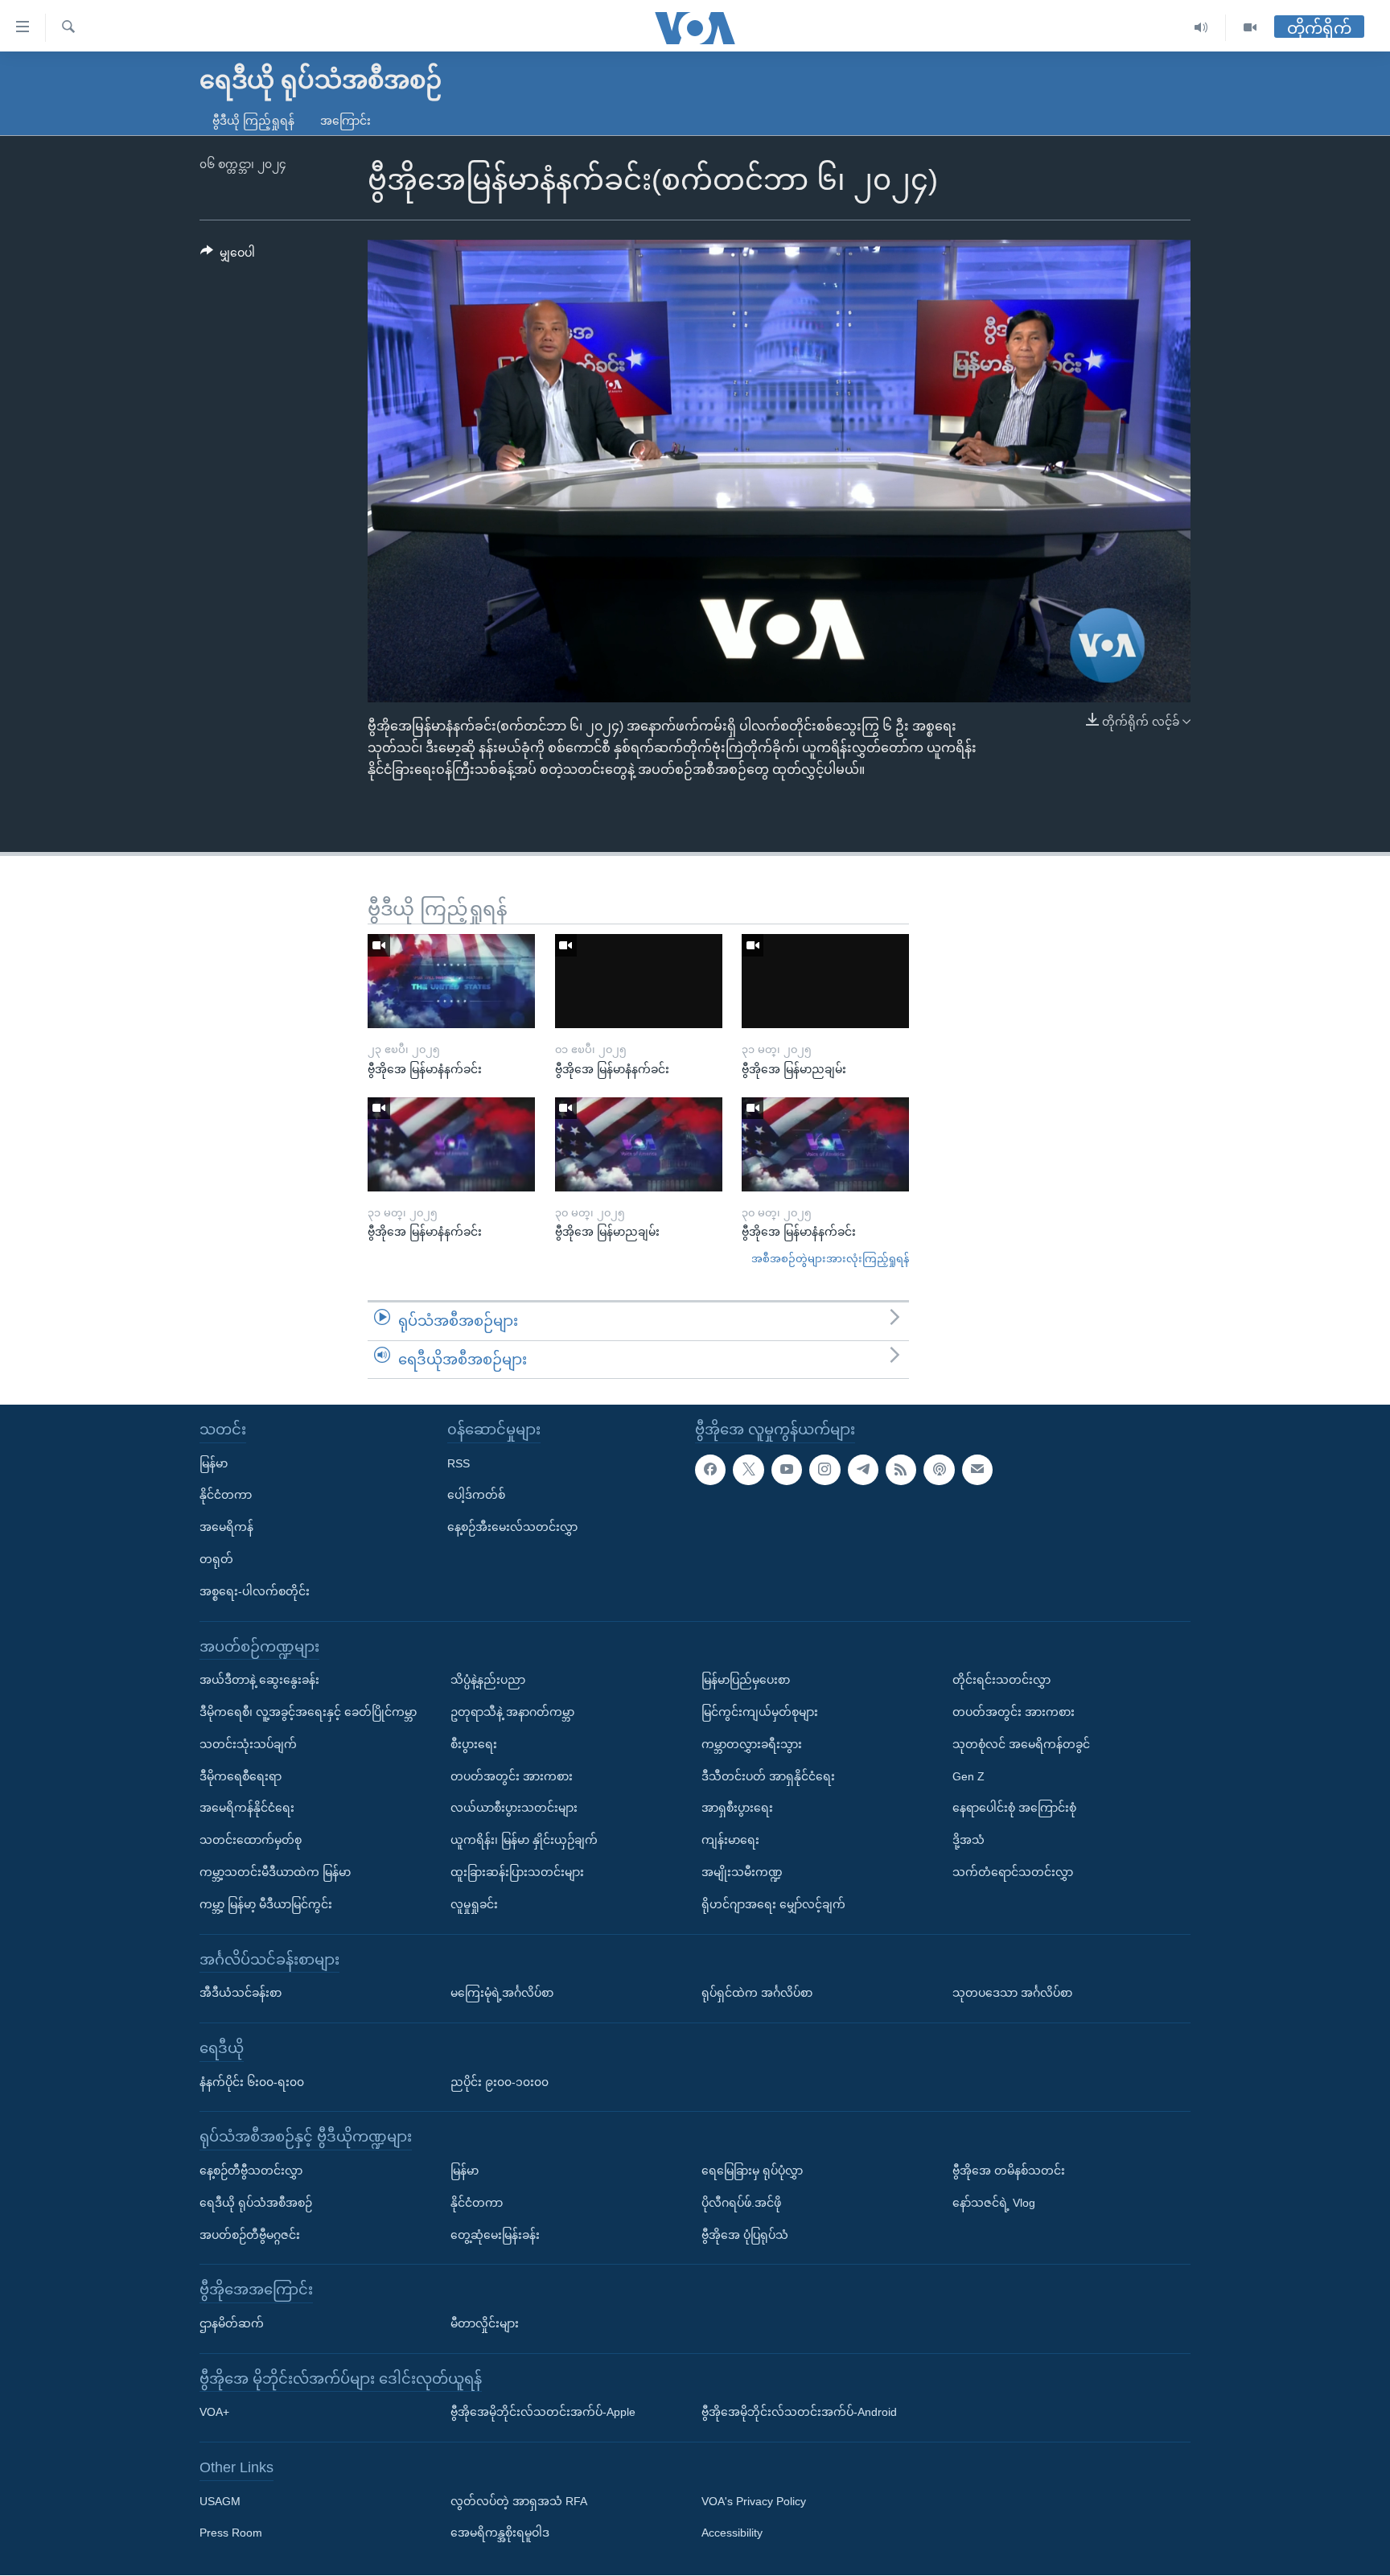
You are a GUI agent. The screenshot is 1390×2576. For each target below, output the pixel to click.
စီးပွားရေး (474, 1744)
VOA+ (214, 2413)
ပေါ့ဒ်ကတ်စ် (476, 1496)
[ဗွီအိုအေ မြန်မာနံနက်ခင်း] (451, 981)
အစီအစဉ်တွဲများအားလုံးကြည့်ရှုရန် (830, 1259)
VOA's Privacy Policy (754, 2501)
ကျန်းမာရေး (730, 1840)
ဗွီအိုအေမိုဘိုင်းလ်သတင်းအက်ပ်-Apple (543, 2413)
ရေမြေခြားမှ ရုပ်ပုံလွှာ (752, 2171)
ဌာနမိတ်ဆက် (232, 2323)
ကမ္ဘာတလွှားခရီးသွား (752, 1744)
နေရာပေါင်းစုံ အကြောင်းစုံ (1014, 1809)
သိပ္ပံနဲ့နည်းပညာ (488, 1680)
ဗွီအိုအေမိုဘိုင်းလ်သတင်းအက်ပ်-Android (799, 2413)
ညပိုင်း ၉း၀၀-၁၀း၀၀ (500, 2082)
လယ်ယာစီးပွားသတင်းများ (514, 1809)
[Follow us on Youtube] (787, 1470)
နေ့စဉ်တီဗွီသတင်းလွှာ (251, 2171)
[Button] (228, 256)
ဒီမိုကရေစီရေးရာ (241, 1776)
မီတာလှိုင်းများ (485, 2323)
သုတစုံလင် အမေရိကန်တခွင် (1021, 1744)
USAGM (220, 2501)
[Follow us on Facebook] (710, 1470)
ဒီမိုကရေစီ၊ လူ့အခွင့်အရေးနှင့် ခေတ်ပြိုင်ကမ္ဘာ (308, 1712)
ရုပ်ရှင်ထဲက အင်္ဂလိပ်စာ (757, 1993)
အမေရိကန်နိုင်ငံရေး (247, 1809)
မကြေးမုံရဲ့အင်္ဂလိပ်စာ (502, 1993)
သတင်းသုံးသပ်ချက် (248, 1744)
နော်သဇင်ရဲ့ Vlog (994, 2203)
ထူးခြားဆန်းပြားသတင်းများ (517, 1872)
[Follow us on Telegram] (863, 1470)
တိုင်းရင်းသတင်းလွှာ (1001, 1680)
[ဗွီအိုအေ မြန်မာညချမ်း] (825, 981)
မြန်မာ (214, 1463)
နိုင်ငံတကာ (226, 1496)
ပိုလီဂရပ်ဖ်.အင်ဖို (741, 2203)
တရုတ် (216, 1559)
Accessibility (732, 2533)
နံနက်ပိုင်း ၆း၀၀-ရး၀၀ (252, 2082)
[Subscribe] (977, 1470)
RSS (459, 1463)
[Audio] (1201, 28)
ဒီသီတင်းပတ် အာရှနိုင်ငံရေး (768, 1776)
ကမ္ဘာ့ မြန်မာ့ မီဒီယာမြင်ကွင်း (266, 1904)
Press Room (231, 2533)
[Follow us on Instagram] (825, 1470)
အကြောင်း (345, 121)
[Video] (1250, 28)
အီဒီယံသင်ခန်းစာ (241, 1993)
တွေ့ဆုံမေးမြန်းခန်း (495, 2235)
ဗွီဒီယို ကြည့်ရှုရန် (253, 121)
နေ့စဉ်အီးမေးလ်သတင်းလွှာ (512, 1527)
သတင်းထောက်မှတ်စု (251, 1840)
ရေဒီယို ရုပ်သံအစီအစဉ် (256, 2203)
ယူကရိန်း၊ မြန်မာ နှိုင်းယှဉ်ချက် (524, 1840)
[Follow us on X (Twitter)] (748, 1470)
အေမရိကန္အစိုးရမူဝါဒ (500, 2533)
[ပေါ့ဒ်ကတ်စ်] (939, 1470)
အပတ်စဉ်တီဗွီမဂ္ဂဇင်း (250, 2235)
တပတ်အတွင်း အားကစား (512, 1776)
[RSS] (901, 1470)
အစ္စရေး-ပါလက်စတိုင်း (255, 1591)
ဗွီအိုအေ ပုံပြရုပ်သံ (745, 2235)
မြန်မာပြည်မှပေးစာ (746, 1680)
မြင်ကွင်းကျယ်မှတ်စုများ (760, 1712)
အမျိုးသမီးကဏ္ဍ (742, 1872)
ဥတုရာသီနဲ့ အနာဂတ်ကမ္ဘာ (512, 1712)
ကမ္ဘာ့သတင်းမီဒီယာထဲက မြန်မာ (275, 1872)
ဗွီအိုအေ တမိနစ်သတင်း (1009, 2171)
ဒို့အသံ (968, 1840)
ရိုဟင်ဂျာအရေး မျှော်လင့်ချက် (773, 1904)
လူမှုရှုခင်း (474, 1904)
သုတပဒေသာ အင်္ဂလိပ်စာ (1012, 1993)
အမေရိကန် (226, 1527)
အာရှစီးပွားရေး (737, 1809)
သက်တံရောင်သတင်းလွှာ (1013, 1872)
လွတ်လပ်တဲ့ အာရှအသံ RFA (519, 2501)
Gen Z (968, 1776)
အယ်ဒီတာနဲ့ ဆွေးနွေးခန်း (259, 1680)
